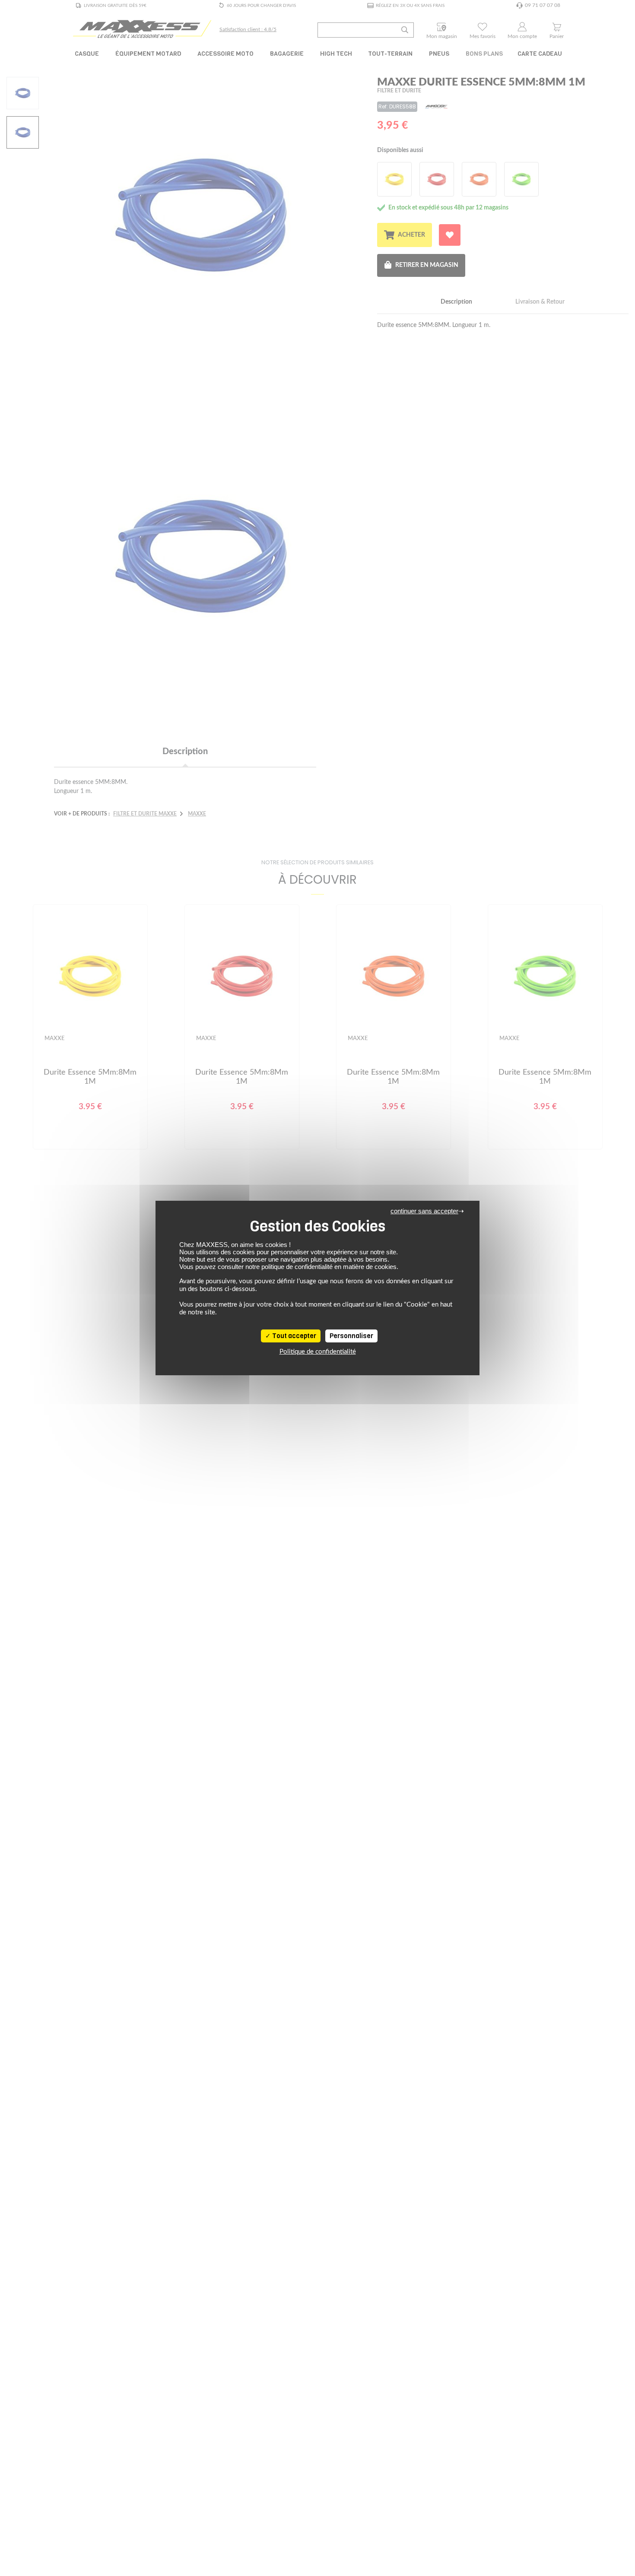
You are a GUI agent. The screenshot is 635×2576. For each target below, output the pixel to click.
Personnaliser (351, 1336)
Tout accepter (294, 1336)
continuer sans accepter (424, 1211)
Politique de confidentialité (318, 1352)
